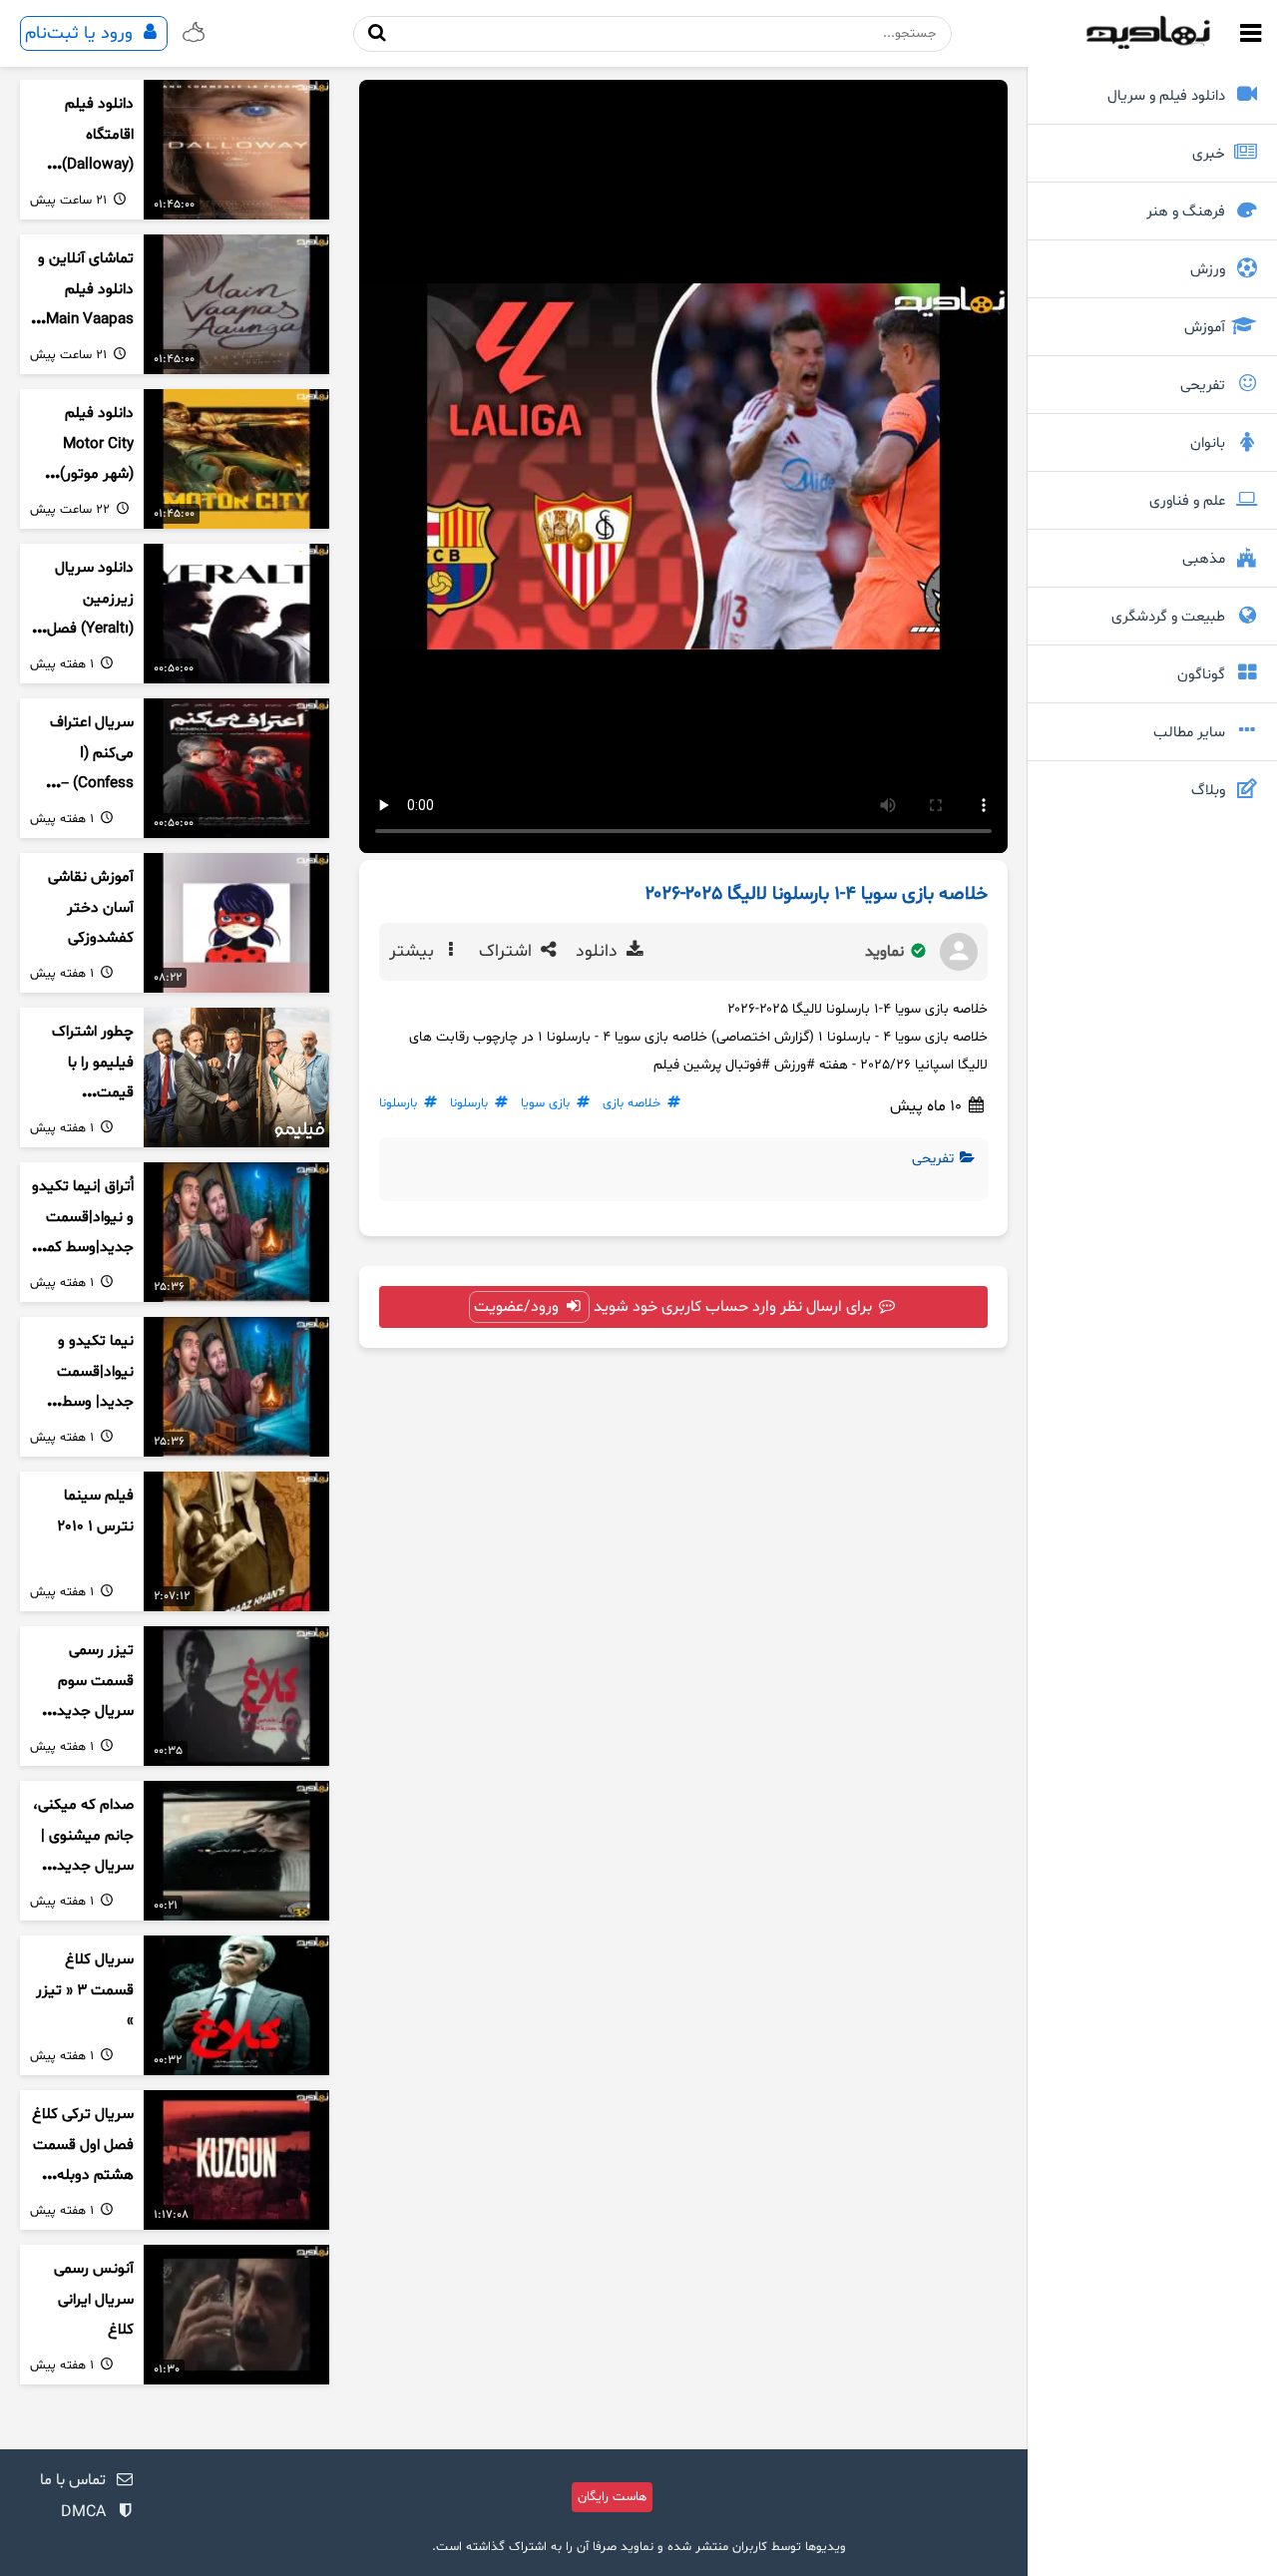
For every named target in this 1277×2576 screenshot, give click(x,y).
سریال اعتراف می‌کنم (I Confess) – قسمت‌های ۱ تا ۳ (88, 784)
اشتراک (508, 952)
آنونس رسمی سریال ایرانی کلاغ (94, 2300)
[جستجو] (377, 33)
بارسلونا (469, 1103)
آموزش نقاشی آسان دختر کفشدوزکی (91, 908)
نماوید (886, 952)
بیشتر (414, 952)
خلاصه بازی (632, 1103)
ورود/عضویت (518, 1307)
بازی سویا (545, 1103)
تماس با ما (73, 2480)
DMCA (83, 2512)
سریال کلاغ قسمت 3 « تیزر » (85, 1990)
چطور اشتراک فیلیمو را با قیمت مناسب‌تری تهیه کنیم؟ (83, 1093)
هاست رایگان (612, 2497)
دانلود (599, 952)
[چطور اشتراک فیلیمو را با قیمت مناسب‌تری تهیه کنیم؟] (236, 1077)
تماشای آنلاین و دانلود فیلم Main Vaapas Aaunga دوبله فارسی (86, 320)
